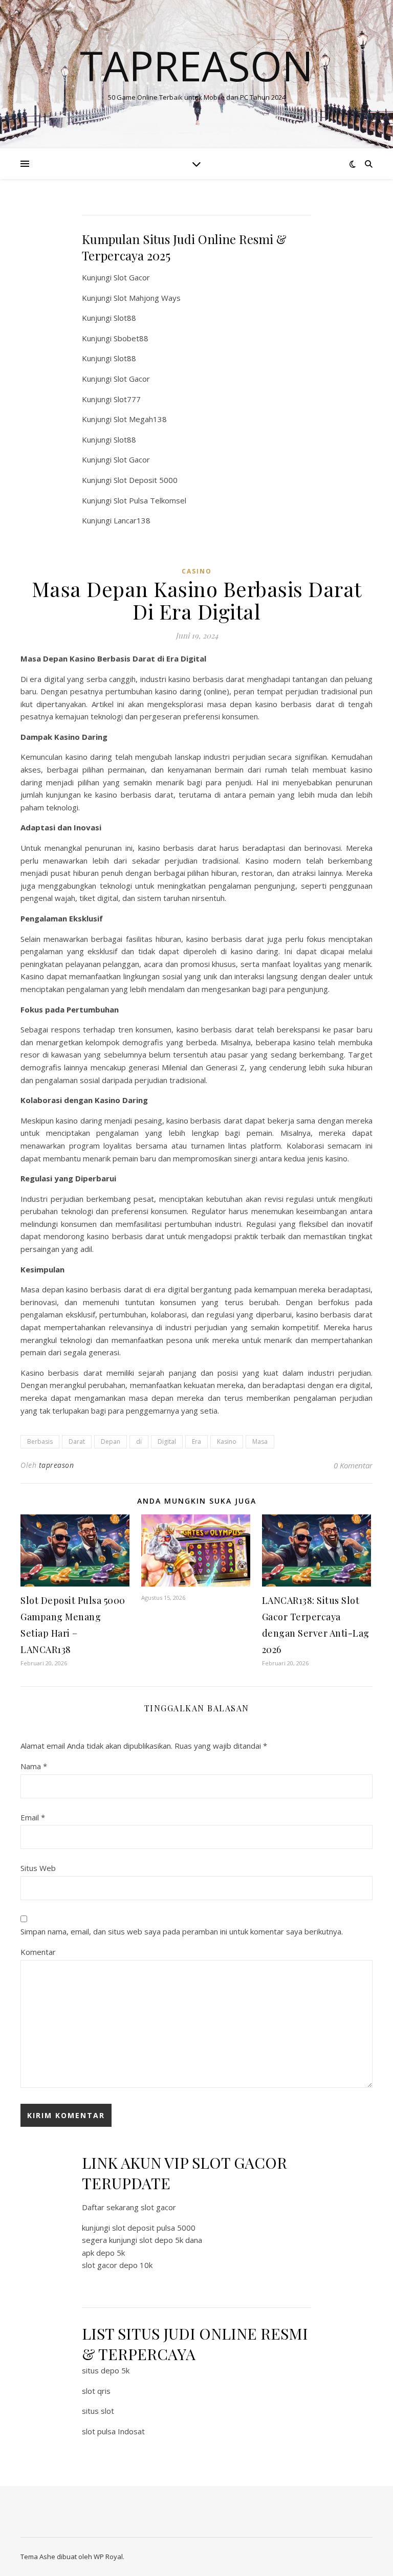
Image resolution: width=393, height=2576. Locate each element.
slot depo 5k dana (171, 2240)
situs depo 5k (106, 2370)
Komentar (38, 1952)
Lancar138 (132, 520)
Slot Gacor (132, 277)
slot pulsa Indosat (113, 2431)
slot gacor (158, 2207)
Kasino (227, 1441)
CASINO (197, 571)
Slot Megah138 (140, 419)
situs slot (98, 2411)
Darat (77, 1441)
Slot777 (127, 399)
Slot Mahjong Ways (147, 298)
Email (33, 1817)
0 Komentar (353, 1465)
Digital (167, 1441)
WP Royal (108, 2557)
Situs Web (38, 1868)
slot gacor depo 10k (117, 2265)
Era (196, 1441)
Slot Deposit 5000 (146, 480)
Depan (111, 1441)
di (139, 1441)
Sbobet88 (131, 338)
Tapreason (196, 65)
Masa (260, 1441)
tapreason (57, 1465)
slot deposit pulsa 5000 (154, 2228)
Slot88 (125, 318)
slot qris (96, 2391)
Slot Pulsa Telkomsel (150, 500)
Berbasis (40, 1441)
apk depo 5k (103, 2253)
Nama (34, 1766)
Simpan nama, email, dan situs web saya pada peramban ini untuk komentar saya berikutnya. (182, 1931)
